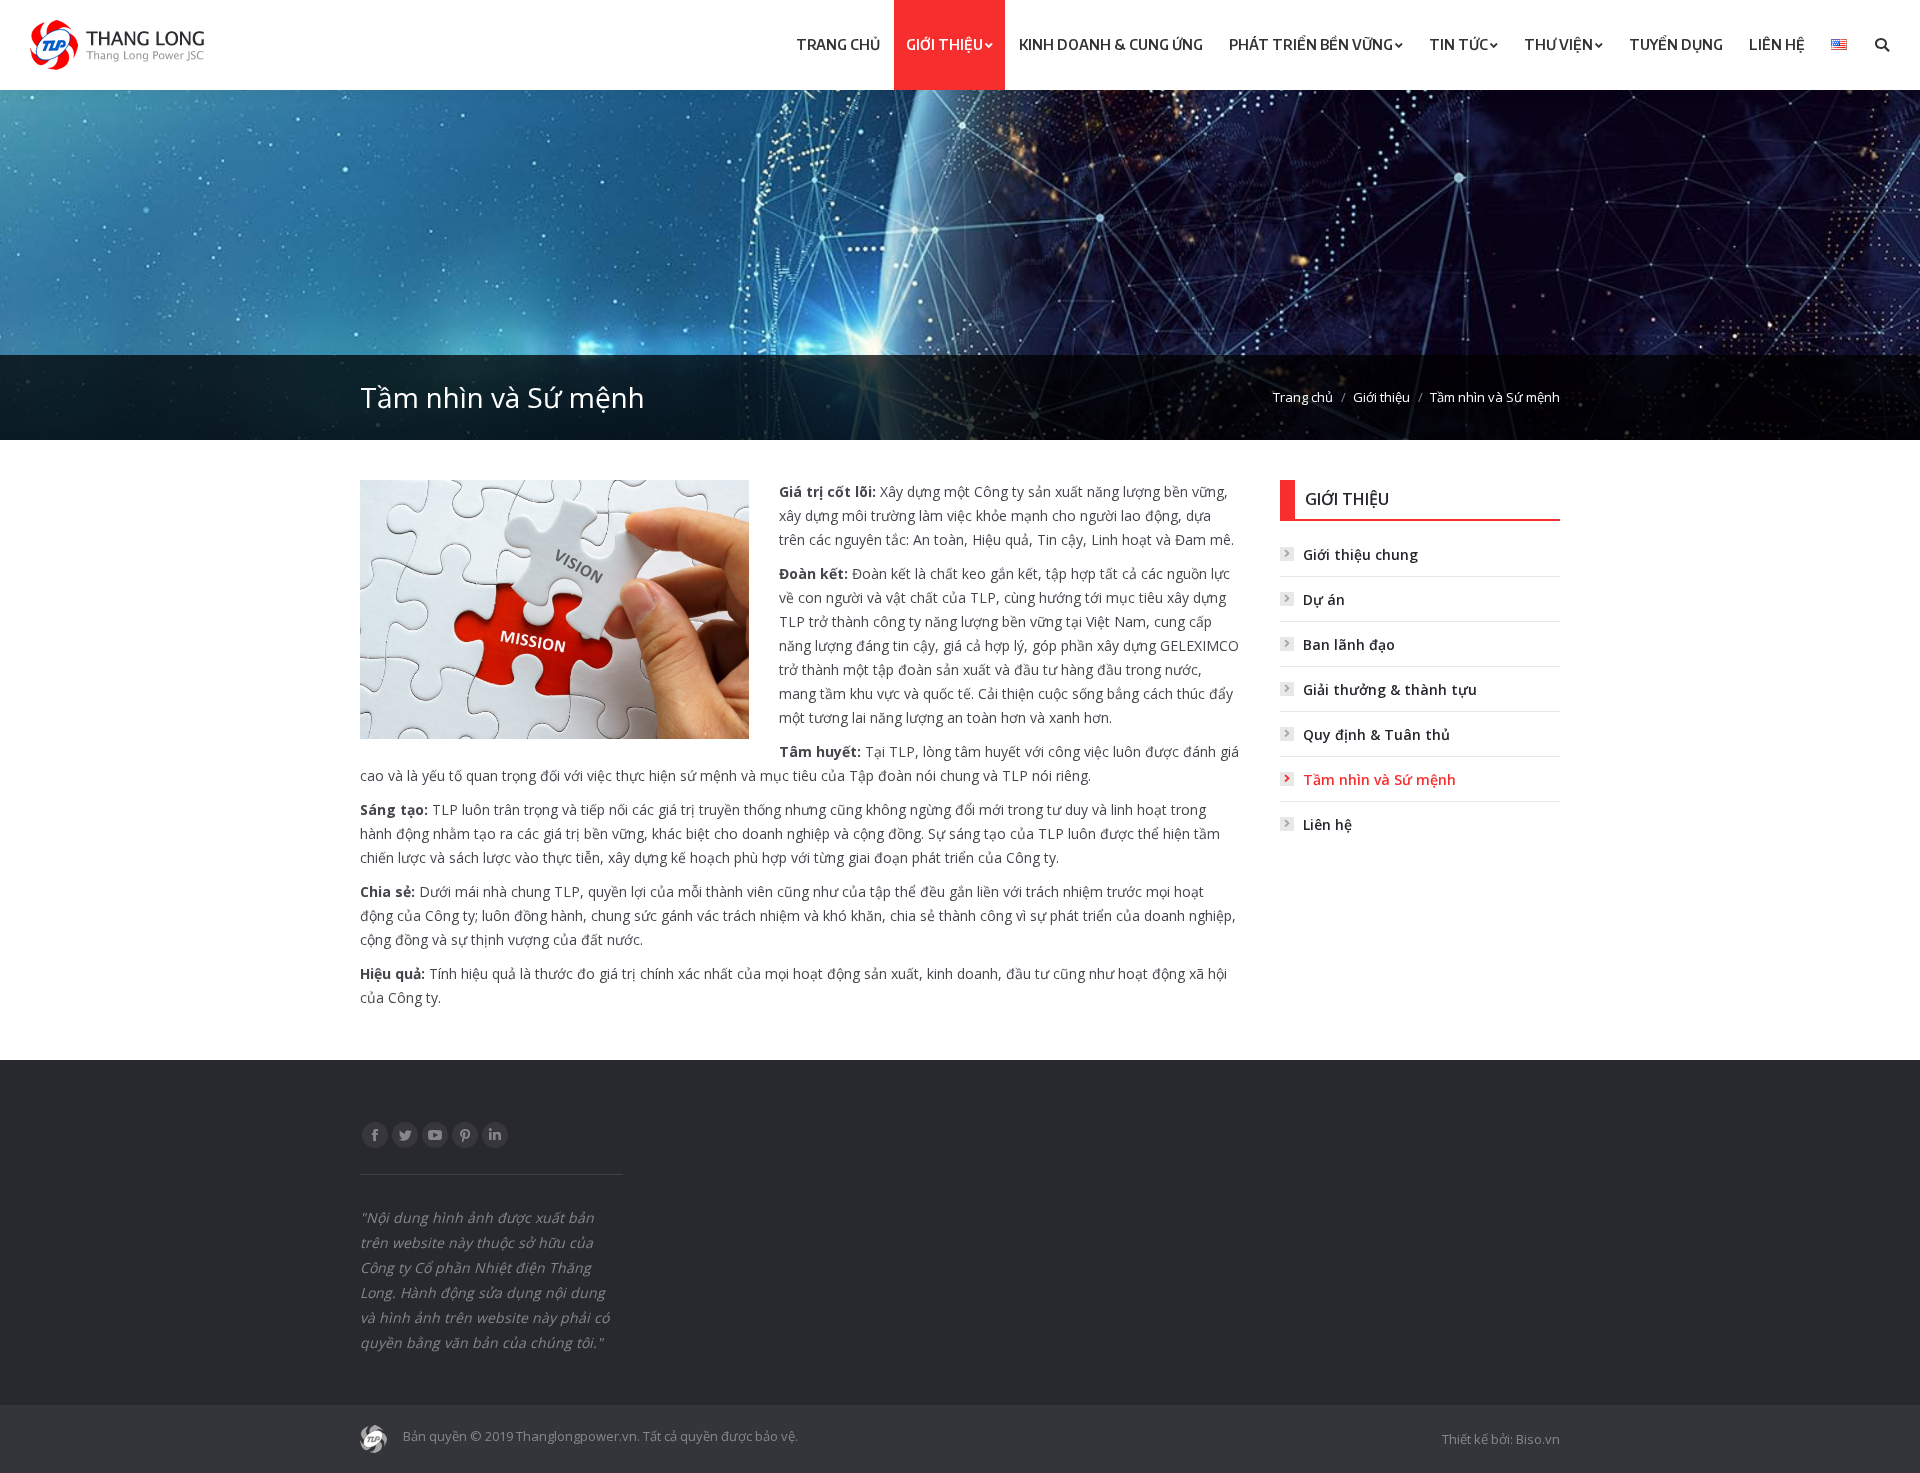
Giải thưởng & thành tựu (1390, 689)
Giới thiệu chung (1360, 554)
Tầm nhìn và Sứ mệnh (1379, 779)
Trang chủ (1303, 397)
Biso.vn (1538, 1439)
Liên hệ (1327, 824)
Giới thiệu (1381, 397)
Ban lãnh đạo (1349, 644)
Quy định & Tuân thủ (1376, 734)
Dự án (1324, 599)
